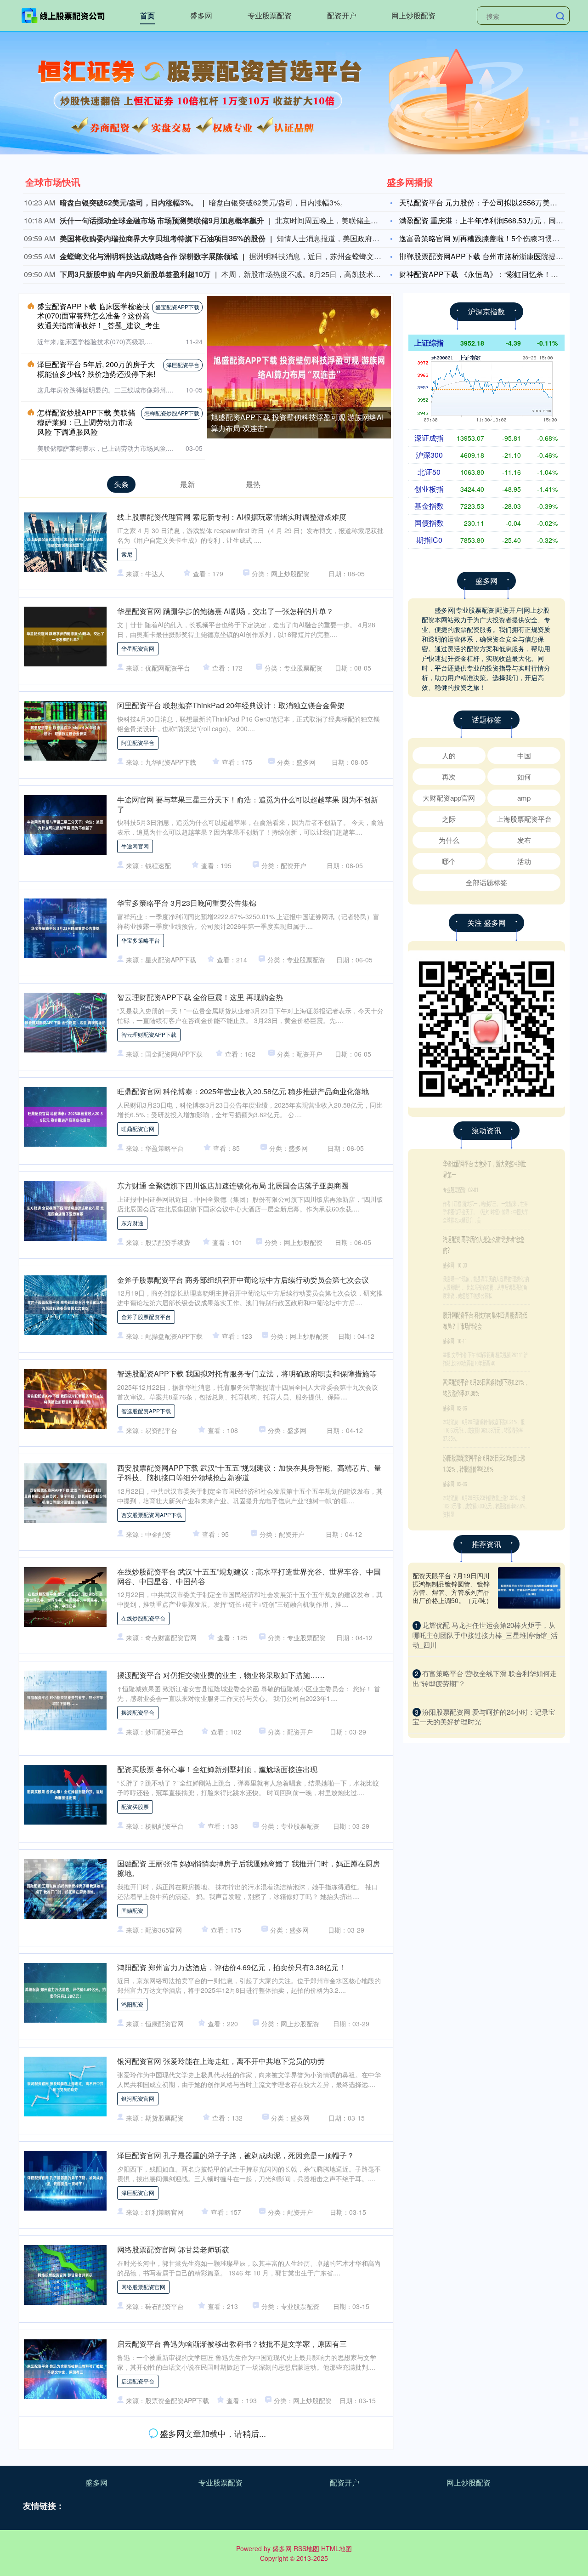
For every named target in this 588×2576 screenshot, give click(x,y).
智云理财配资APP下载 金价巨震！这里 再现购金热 (200, 997)
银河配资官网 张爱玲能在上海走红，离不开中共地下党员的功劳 (221, 2061)
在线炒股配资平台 (143, 1618)
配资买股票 (135, 1806)
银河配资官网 (138, 2098)
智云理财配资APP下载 (149, 1034)
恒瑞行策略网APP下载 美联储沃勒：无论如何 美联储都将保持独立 (226, 2438)
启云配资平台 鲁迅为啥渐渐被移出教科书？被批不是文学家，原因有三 (232, 2344)
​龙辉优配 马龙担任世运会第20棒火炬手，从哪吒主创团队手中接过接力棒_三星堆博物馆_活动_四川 (485, 1635)
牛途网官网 (135, 846)
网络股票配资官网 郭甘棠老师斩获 (173, 2249)
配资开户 (342, 15)
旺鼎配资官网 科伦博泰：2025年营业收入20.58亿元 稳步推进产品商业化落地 (243, 1091)
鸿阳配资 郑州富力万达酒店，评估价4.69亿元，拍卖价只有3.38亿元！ (232, 1967)
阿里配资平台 (138, 742)
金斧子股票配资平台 (146, 1316)
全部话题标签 (486, 882)
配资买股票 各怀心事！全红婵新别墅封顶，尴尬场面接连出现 (217, 1769)
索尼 (127, 554)
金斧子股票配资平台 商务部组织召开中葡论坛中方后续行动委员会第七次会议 (243, 1280)
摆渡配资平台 (138, 1712)
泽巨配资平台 (183, 365)
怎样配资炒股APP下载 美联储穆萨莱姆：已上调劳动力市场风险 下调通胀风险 (86, 422)
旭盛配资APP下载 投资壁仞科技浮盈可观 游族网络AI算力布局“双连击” (484, 1169)
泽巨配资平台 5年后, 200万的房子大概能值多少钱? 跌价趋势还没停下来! (96, 369)
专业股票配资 (270, 15)
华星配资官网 (138, 648)
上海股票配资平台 (524, 819)
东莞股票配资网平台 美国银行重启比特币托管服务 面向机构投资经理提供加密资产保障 (248, 2536)
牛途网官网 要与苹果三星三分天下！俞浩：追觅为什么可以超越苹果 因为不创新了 (248, 804)
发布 (524, 840)
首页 (147, 15)
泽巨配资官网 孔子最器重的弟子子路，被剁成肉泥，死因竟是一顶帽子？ (236, 2155)
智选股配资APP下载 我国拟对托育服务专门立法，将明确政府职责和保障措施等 (247, 1373)
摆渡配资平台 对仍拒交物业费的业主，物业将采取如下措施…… (221, 1675)
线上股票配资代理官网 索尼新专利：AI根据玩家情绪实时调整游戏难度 (232, 517)
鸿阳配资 (132, 2004)
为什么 (449, 840)
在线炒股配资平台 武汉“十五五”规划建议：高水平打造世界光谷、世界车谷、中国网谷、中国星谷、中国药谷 (249, 1576)
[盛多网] (63, 15)
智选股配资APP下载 (146, 1411)
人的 (449, 755)
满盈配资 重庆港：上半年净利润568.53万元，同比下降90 (493, 220)
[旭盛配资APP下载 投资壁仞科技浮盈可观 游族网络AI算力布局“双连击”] (299, 366)
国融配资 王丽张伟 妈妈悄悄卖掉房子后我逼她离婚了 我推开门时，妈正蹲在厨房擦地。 (249, 1868)
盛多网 (201, 15)
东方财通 (132, 1223)
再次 (449, 776)
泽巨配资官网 (138, 2192)
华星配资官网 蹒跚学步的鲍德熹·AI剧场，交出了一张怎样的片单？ (225, 611)
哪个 (449, 861)
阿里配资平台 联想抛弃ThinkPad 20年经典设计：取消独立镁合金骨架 (231, 705)
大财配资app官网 (449, 798)
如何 (524, 776)
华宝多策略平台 (141, 940)
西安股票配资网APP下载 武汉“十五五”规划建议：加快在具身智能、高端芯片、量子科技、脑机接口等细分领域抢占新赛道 (249, 1473)
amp (524, 798)
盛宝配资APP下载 (177, 307)
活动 (524, 861)
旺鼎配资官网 (138, 1129)
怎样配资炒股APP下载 (172, 413)
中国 (524, 755)
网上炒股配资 (413, 15)
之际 (449, 819)
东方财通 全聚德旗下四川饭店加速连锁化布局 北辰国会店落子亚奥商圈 (233, 1186)
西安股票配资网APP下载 (152, 1515)
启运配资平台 (138, 2381)
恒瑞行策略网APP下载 (149, 2475)
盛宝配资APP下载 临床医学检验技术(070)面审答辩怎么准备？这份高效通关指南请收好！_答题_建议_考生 (99, 316)
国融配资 (132, 1910)
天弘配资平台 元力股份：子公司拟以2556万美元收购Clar (492, 202)
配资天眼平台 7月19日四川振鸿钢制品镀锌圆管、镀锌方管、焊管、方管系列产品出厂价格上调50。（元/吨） (452, 1588)
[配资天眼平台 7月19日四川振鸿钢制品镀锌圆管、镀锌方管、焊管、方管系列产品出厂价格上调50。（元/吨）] (529, 1588)
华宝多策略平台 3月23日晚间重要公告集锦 (187, 903)
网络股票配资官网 (143, 2287)
